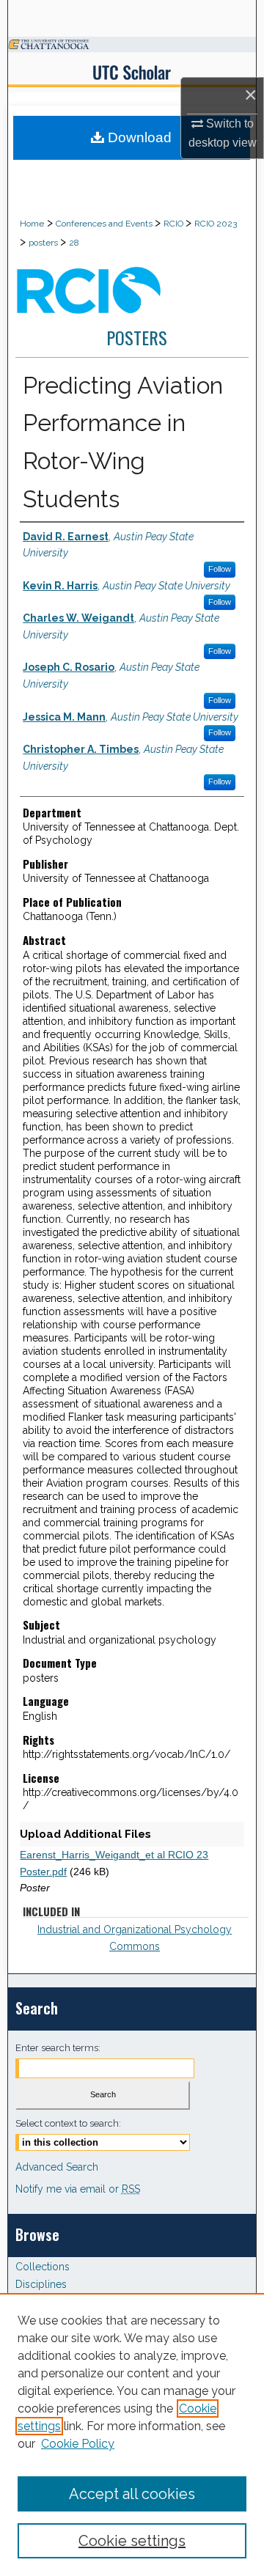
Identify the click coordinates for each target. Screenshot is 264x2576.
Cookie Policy (78, 2444)
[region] (132, 2435)
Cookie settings (132, 2541)
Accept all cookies (132, 2494)
